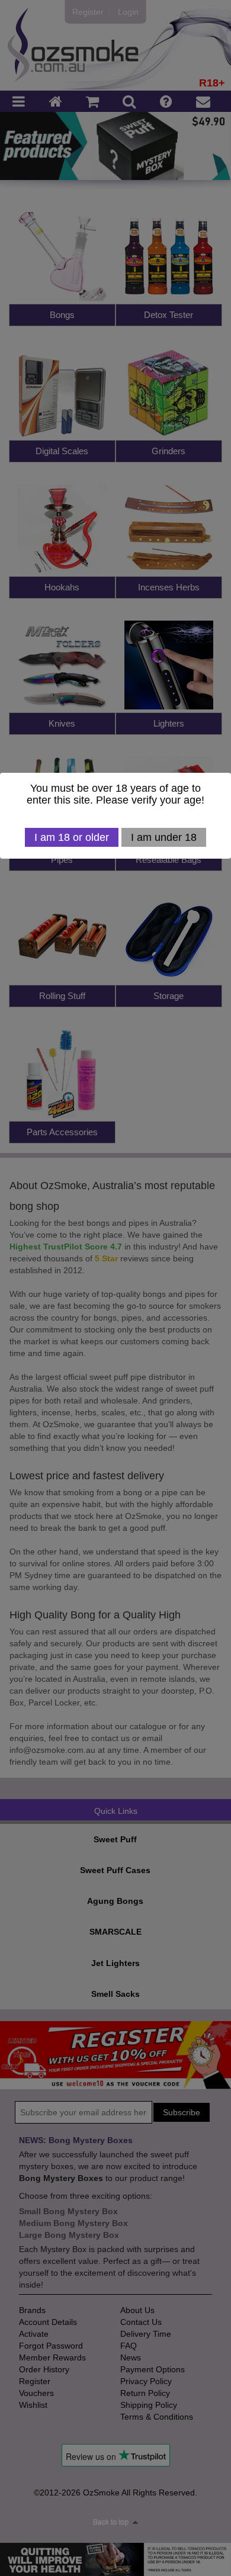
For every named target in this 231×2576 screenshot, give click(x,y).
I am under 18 (164, 837)
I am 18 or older (72, 837)
